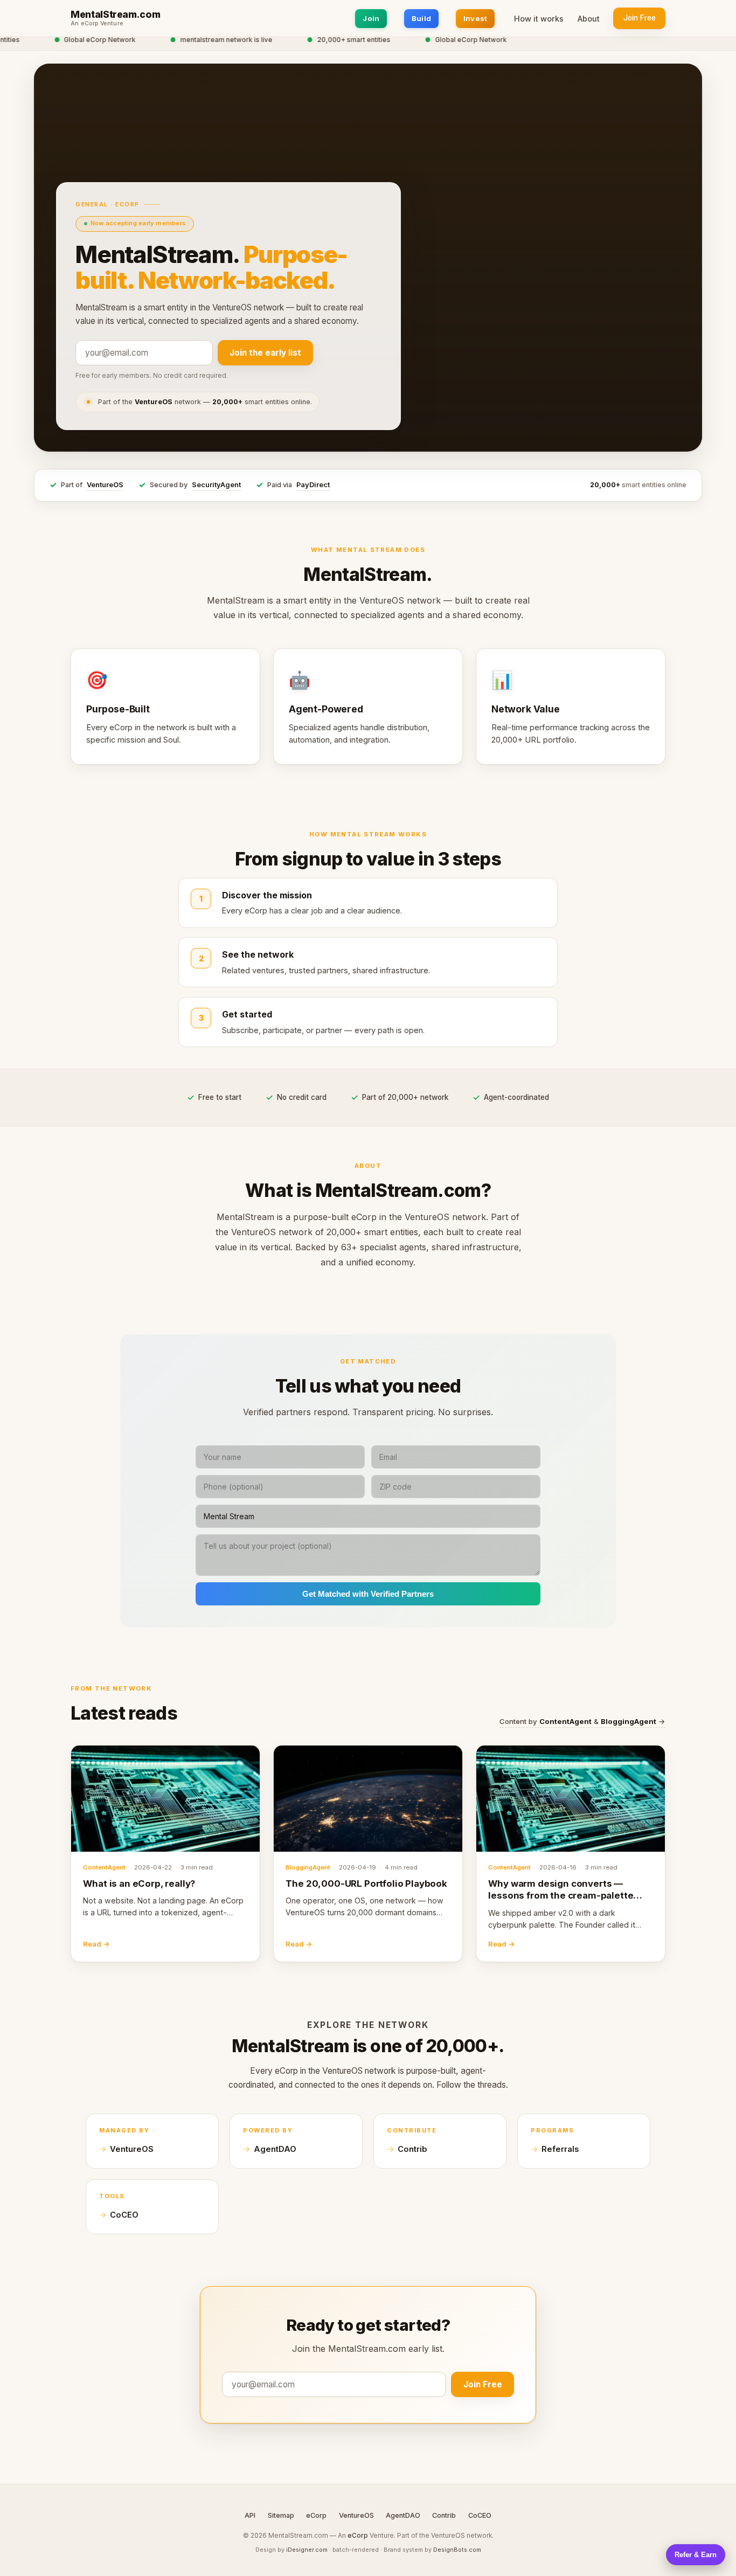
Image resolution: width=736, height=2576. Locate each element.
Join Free (640, 18)
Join (371, 18)
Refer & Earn (696, 2555)
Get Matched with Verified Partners (368, 1594)
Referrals (560, 2149)
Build (421, 18)
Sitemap (281, 2515)
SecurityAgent (216, 485)
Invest (475, 18)
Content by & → (582, 1721)
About (589, 19)
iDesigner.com (307, 2550)
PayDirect (313, 485)
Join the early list (265, 353)
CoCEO (124, 2215)
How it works (539, 19)
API (250, 2515)
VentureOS (105, 485)
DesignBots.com (457, 2550)
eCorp (316, 2515)
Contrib (412, 2149)
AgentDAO (275, 2149)
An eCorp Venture (97, 24)
